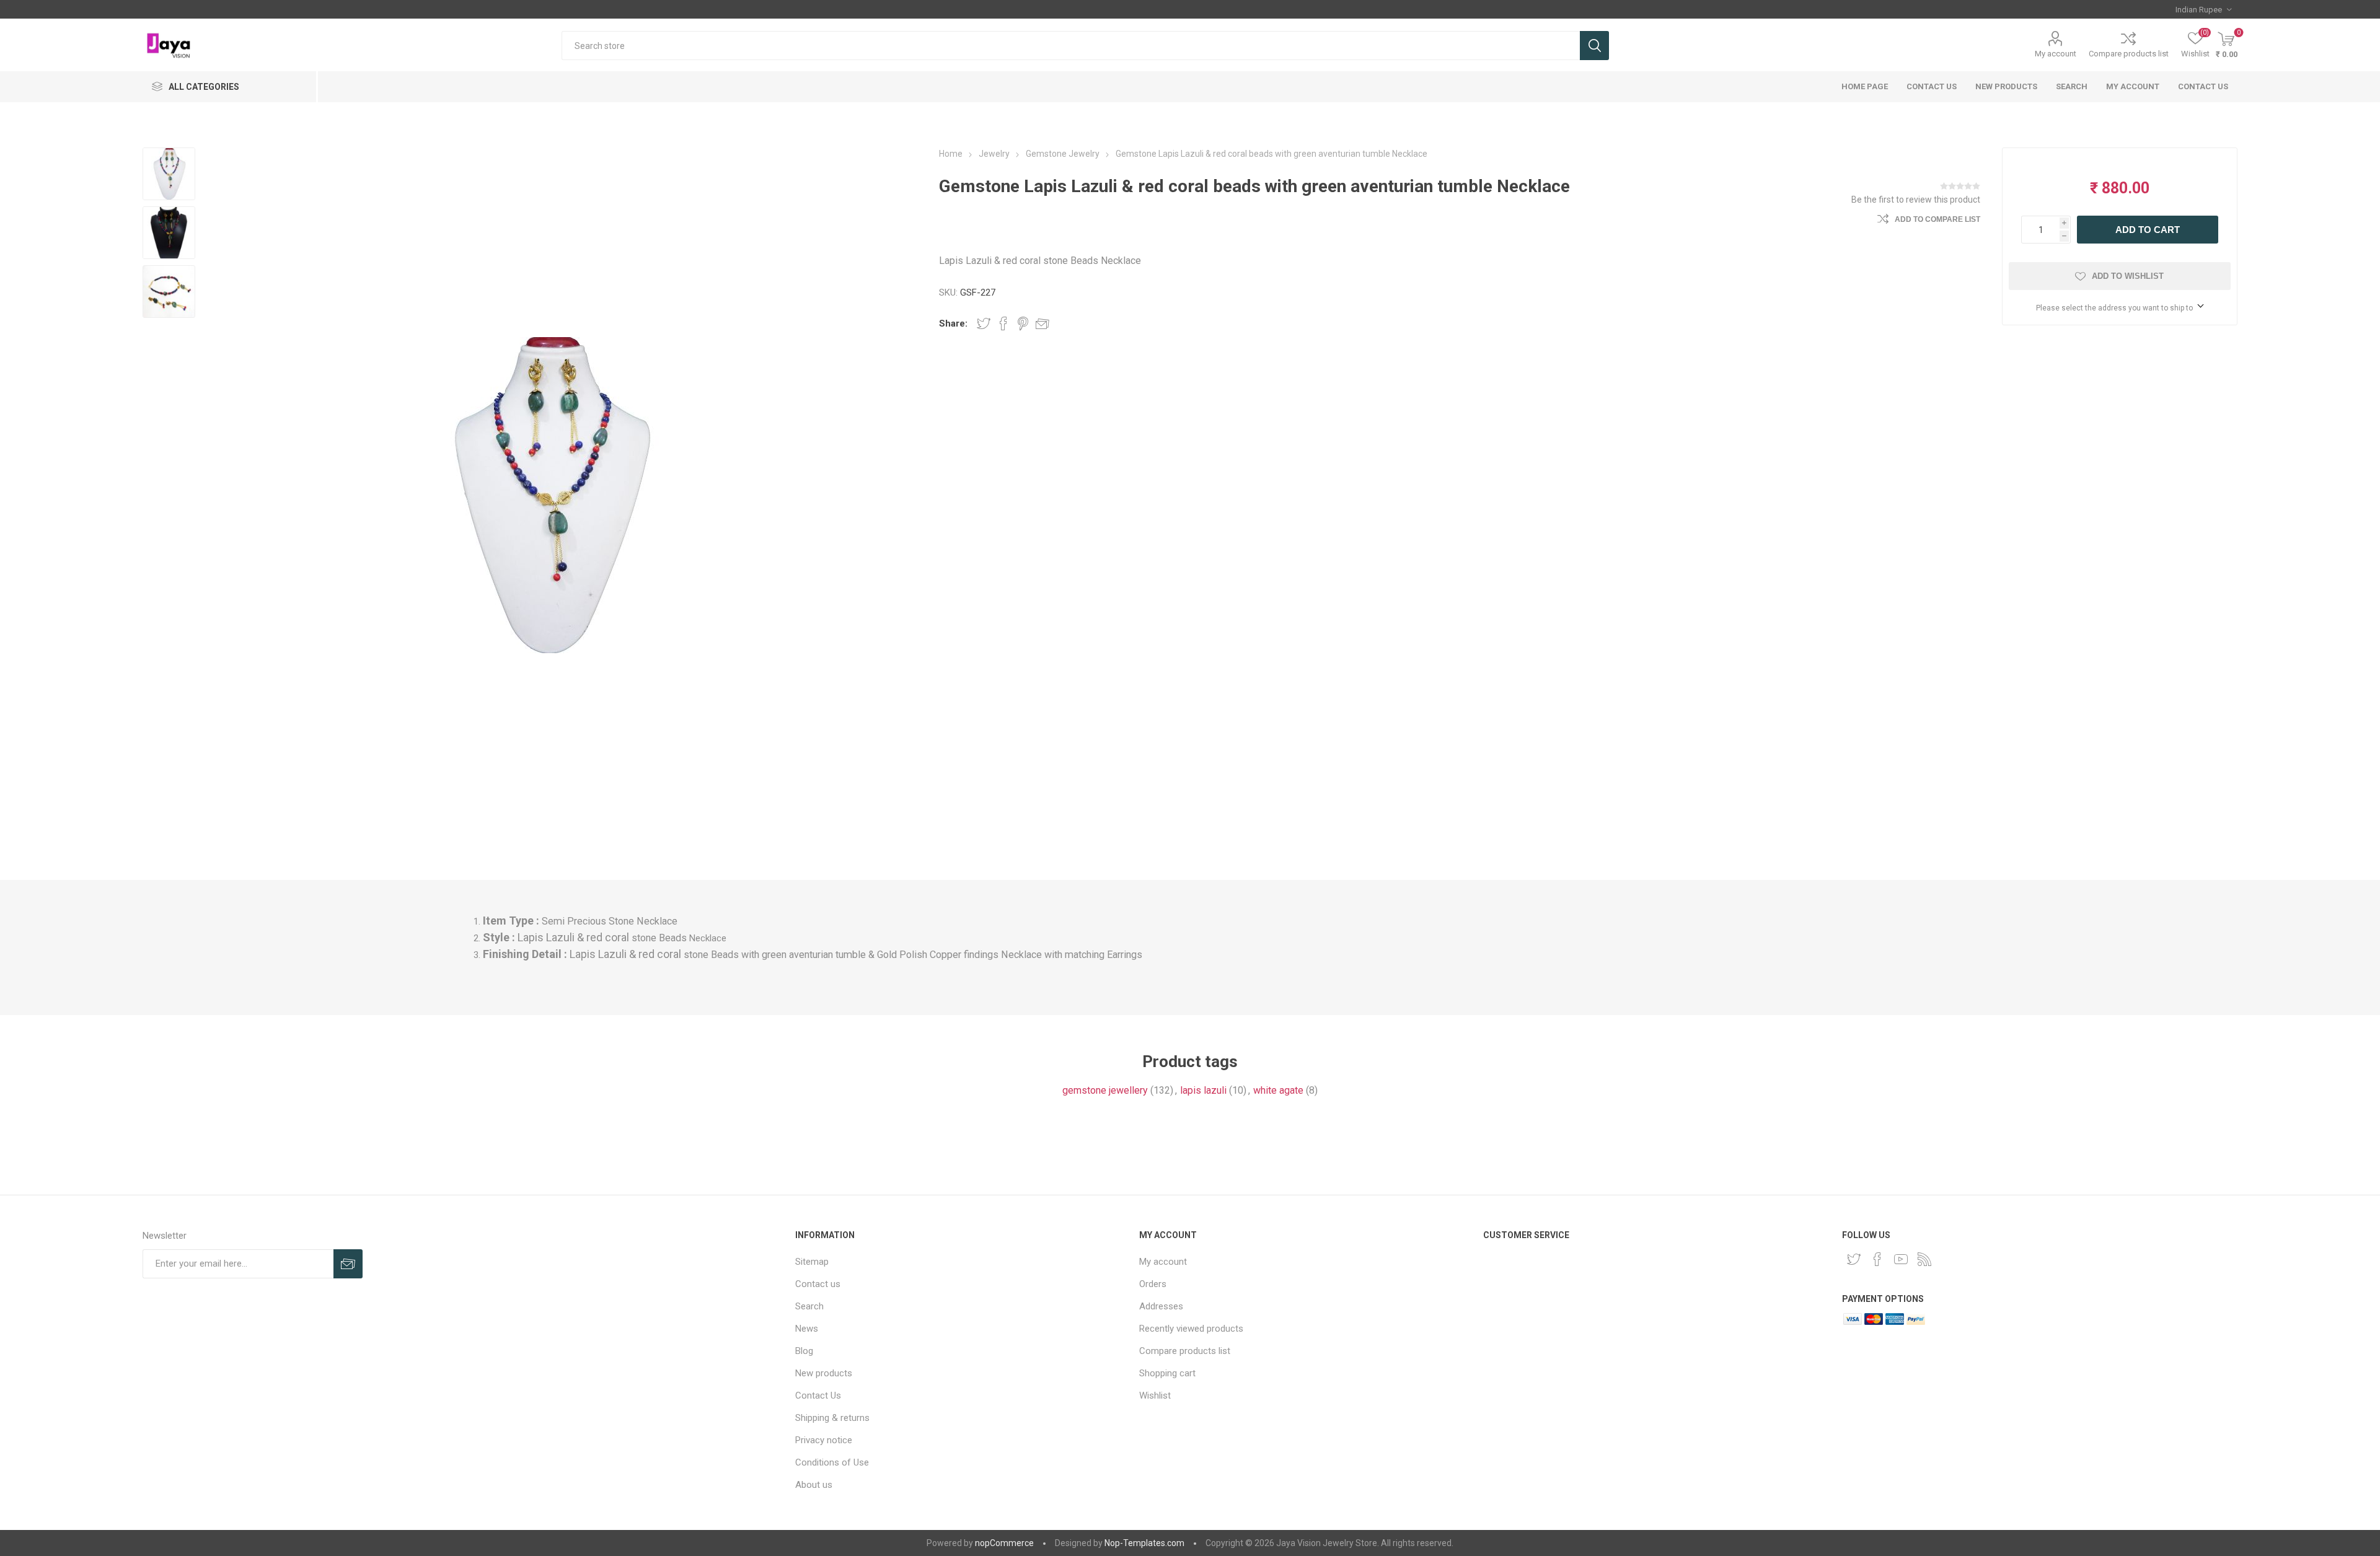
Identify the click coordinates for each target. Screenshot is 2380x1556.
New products (2006, 86)
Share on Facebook (1003, 323)
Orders (1153, 1284)
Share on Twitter (984, 323)
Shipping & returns (832, 1418)
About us (814, 1485)
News (807, 1329)
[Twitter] (1854, 1259)
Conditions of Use (832, 1462)
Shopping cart (1167, 1373)
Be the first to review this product (1916, 200)
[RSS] (1924, 1259)
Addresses (1161, 1306)
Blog (804, 1351)
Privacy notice (824, 1440)
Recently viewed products (1191, 1329)
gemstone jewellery (1105, 1090)
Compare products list (2129, 54)
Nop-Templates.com (1144, 1543)
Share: (953, 323)
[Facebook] (1877, 1259)
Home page (1865, 86)
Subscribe (348, 1264)
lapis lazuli (1203, 1090)
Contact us (2203, 86)
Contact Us (1932, 86)
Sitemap (812, 1262)
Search (1594, 46)
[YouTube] (1901, 1259)
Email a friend (1042, 323)
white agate (1278, 1090)
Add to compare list (1937, 219)
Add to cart (2148, 230)
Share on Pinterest (1023, 323)
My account (2056, 54)
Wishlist (1155, 1396)
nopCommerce (1004, 1543)
